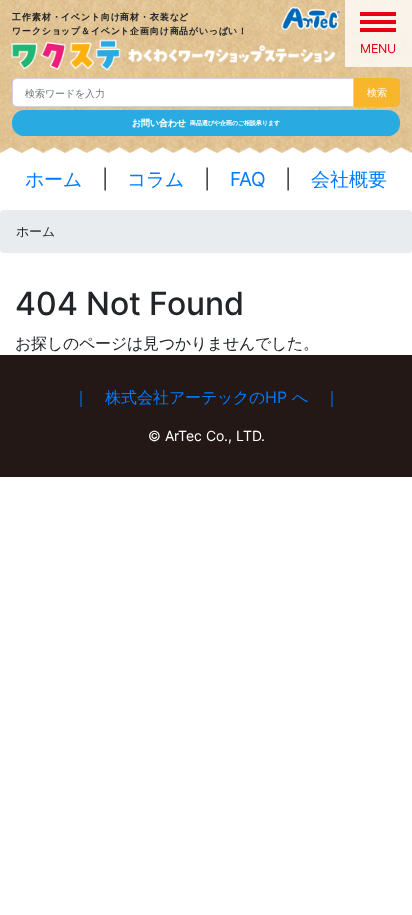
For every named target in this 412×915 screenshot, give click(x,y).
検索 (377, 92)
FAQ (248, 179)
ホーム (53, 179)
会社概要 (349, 179)
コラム (155, 179)
